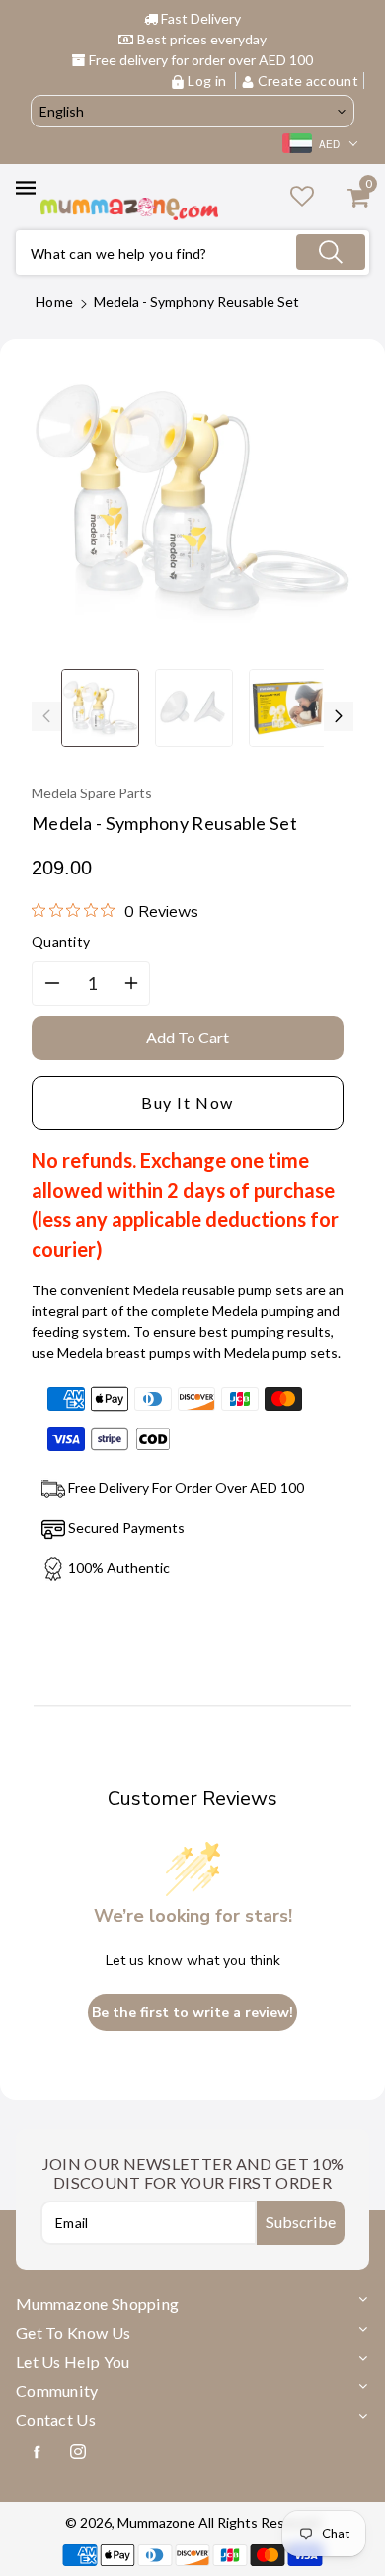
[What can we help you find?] (331, 252)
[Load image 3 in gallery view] (288, 708)
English (62, 111)
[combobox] (192, 252)
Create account (307, 81)
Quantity (61, 941)
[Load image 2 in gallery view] (194, 708)
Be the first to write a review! (192, 2012)
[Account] (302, 195)
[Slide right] (339, 716)
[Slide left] (46, 716)
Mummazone (156, 2522)
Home (54, 302)
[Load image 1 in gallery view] (100, 708)
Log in (207, 81)
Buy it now (188, 1102)
